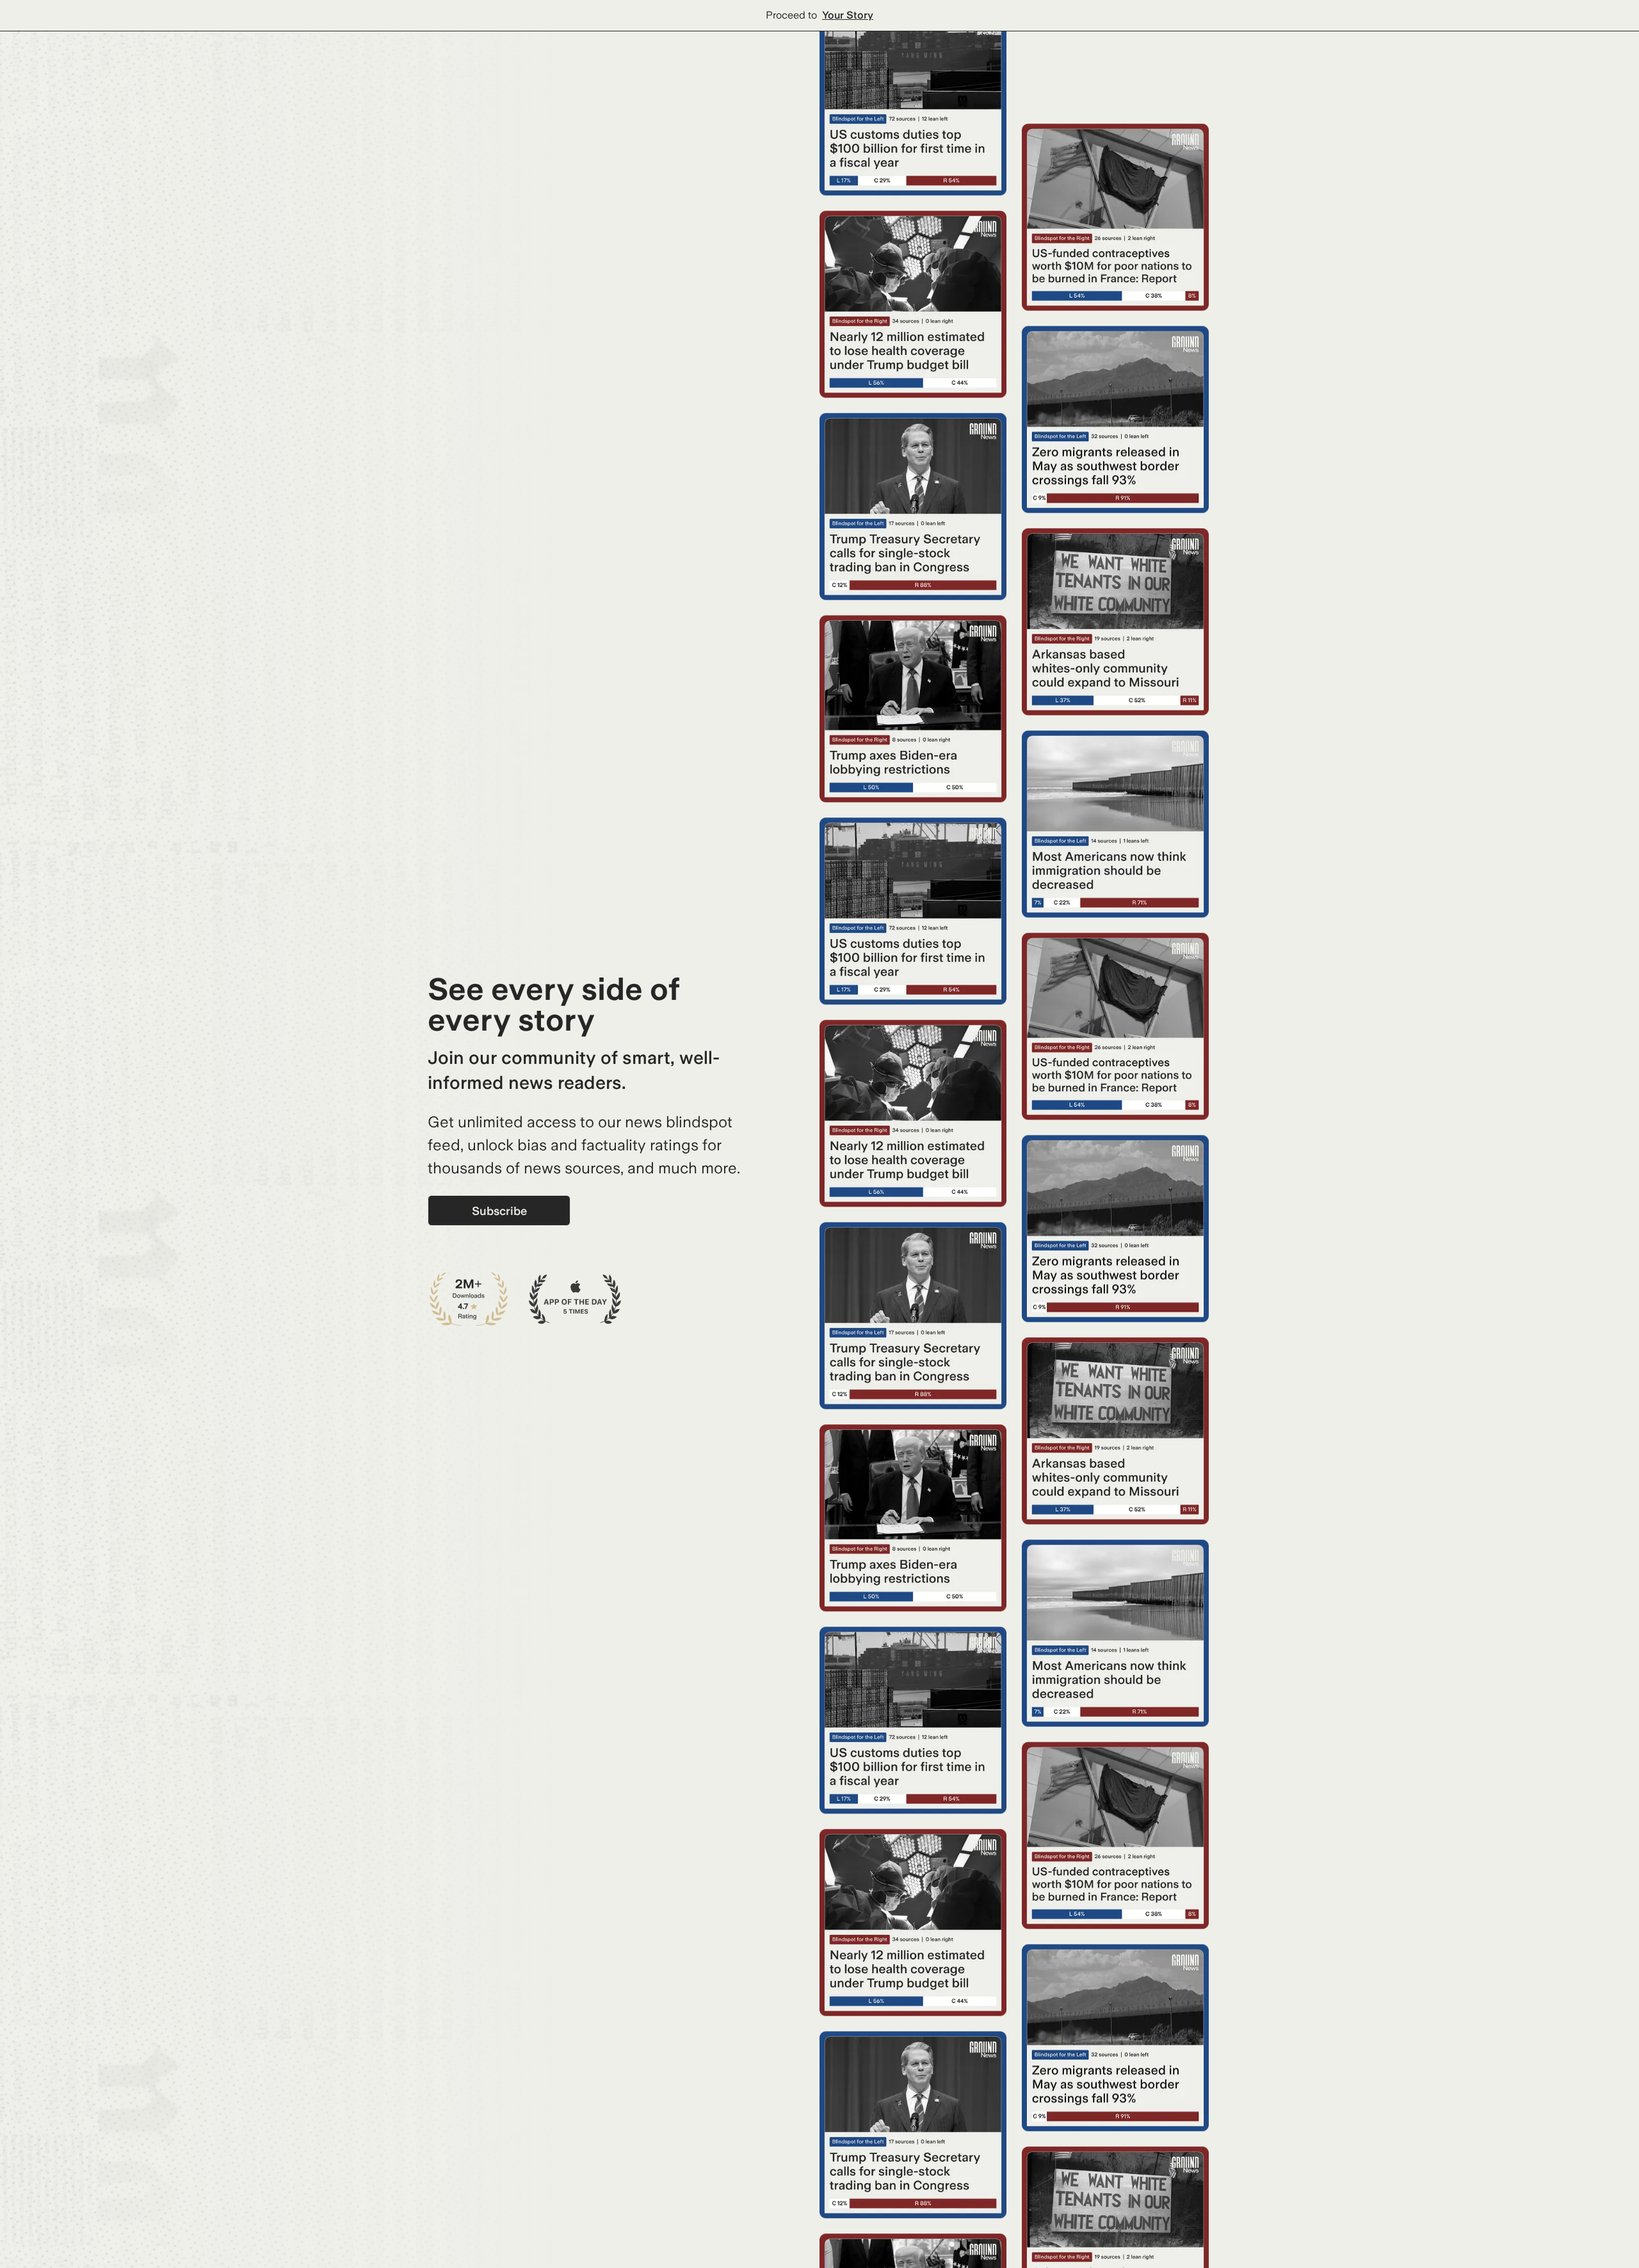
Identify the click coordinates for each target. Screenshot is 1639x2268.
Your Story (848, 15)
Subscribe (499, 1211)
